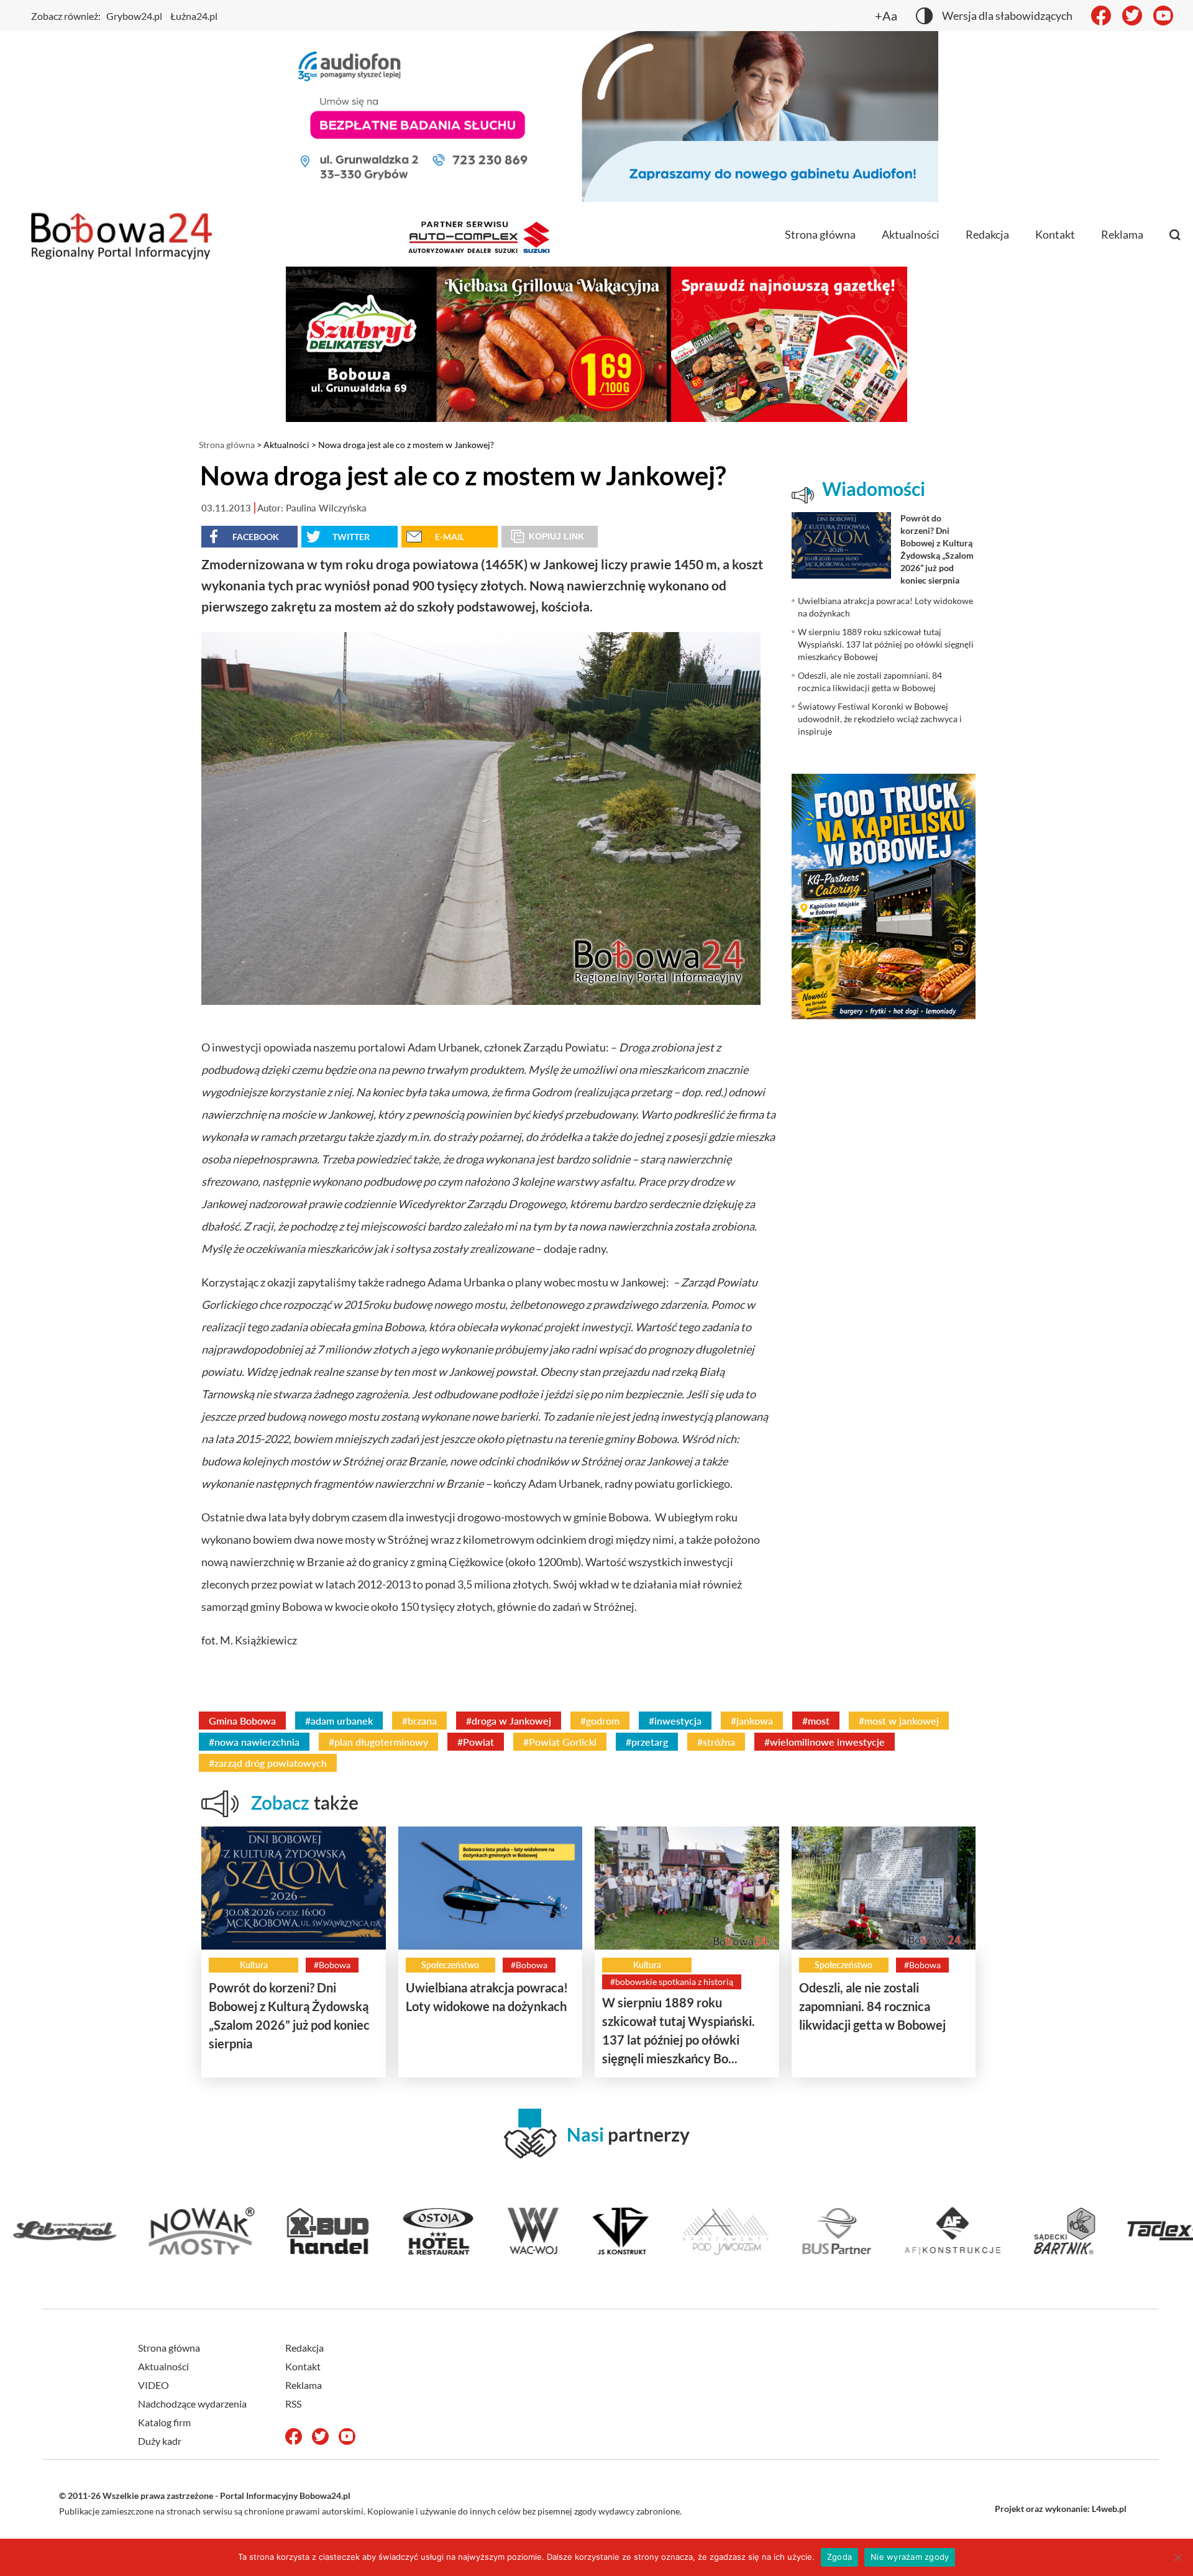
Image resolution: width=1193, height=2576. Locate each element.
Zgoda (839, 2557)
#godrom (600, 1721)
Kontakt (1055, 234)
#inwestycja (675, 1721)
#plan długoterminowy (378, 1742)
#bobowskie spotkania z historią (672, 1982)
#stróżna (716, 1742)
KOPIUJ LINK (556, 536)
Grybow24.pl (134, 16)
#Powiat (476, 1742)
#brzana (419, 1721)
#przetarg (647, 1742)
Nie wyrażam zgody (910, 2557)
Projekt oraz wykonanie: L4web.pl (1061, 2509)
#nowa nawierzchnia (254, 1742)
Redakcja (987, 234)
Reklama (1122, 234)
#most (816, 1721)
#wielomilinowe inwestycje (825, 1742)
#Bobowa (332, 1965)
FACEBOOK (256, 537)
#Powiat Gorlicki (560, 1742)
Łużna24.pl (194, 16)
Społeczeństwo (450, 1965)
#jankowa (752, 1721)
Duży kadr (160, 2441)
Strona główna (820, 234)
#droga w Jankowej (509, 1721)
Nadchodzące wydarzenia (192, 2404)
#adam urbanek (339, 1721)
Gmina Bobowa (242, 1721)
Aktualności (911, 234)
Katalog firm (164, 2422)
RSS (293, 2404)
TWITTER (351, 537)
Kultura (254, 1965)
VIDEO (153, 2385)
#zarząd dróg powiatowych (268, 1763)
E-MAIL (450, 537)
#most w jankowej (899, 1721)
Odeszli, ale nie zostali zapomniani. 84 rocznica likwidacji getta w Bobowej (872, 2006)
